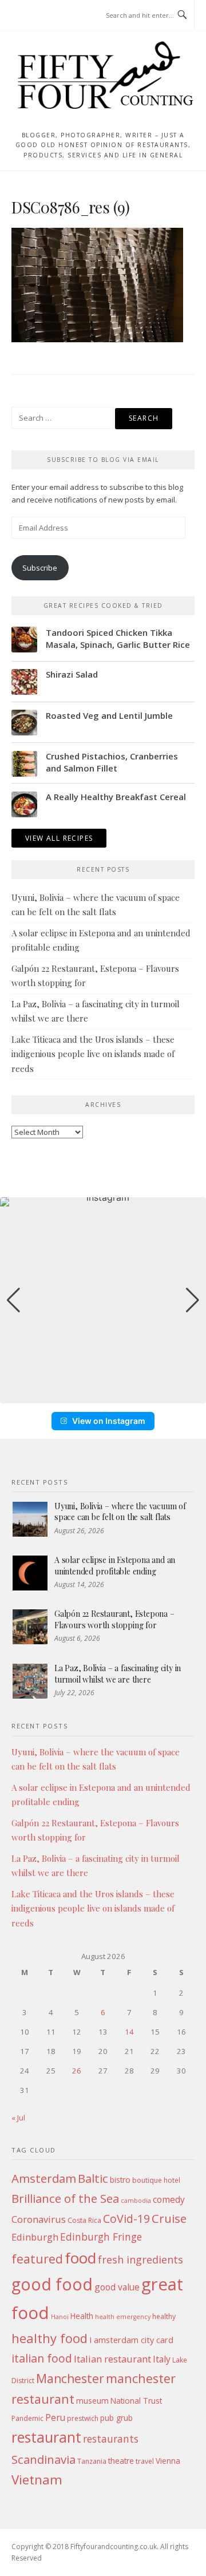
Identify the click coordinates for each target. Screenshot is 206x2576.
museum (92, 2401)
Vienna (168, 2461)
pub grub (116, 2418)
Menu (33, 16)
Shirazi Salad (72, 674)
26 (77, 2071)
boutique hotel (156, 2180)
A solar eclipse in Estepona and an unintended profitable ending (115, 1566)
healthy (164, 2316)
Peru (55, 2417)
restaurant (46, 2437)
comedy (169, 2199)
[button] (103, 1395)
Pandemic (27, 2418)
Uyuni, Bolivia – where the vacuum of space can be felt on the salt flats (120, 1512)
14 (129, 2032)
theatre (121, 2461)
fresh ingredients (140, 2260)
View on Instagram (109, 1421)
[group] (103, 1300)
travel (145, 2461)
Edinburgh (35, 2237)
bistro (120, 2180)
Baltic (93, 2178)
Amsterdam (44, 2178)
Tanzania (92, 2461)
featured (37, 2259)
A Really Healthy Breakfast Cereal (116, 797)
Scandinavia (43, 2459)
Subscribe (40, 568)
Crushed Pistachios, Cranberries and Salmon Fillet (112, 762)
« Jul (18, 2118)
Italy (162, 2359)
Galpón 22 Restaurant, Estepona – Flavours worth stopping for (114, 1619)
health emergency (123, 2317)
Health (82, 2316)
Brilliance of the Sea (65, 2198)
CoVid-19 (126, 2219)
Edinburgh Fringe (101, 2237)
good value (117, 2287)
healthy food (49, 2338)
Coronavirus (39, 2219)
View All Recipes (59, 838)
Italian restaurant (112, 2359)
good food (52, 2284)
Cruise (169, 2218)
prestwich (83, 2418)
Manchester (70, 2378)
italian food (42, 2358)
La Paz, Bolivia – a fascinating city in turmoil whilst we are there (118, 1674)
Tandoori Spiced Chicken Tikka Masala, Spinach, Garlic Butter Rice (118, 638)
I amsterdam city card (131, 2340)
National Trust (136, 2401)
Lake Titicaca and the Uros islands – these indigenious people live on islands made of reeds (93, 1054)
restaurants (111, 2439)
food (80, 2258)
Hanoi (60, 2317)
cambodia (136, 2201)
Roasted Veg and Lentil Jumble (109, 715)
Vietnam (37, 2480)
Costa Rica (84, 2220)
